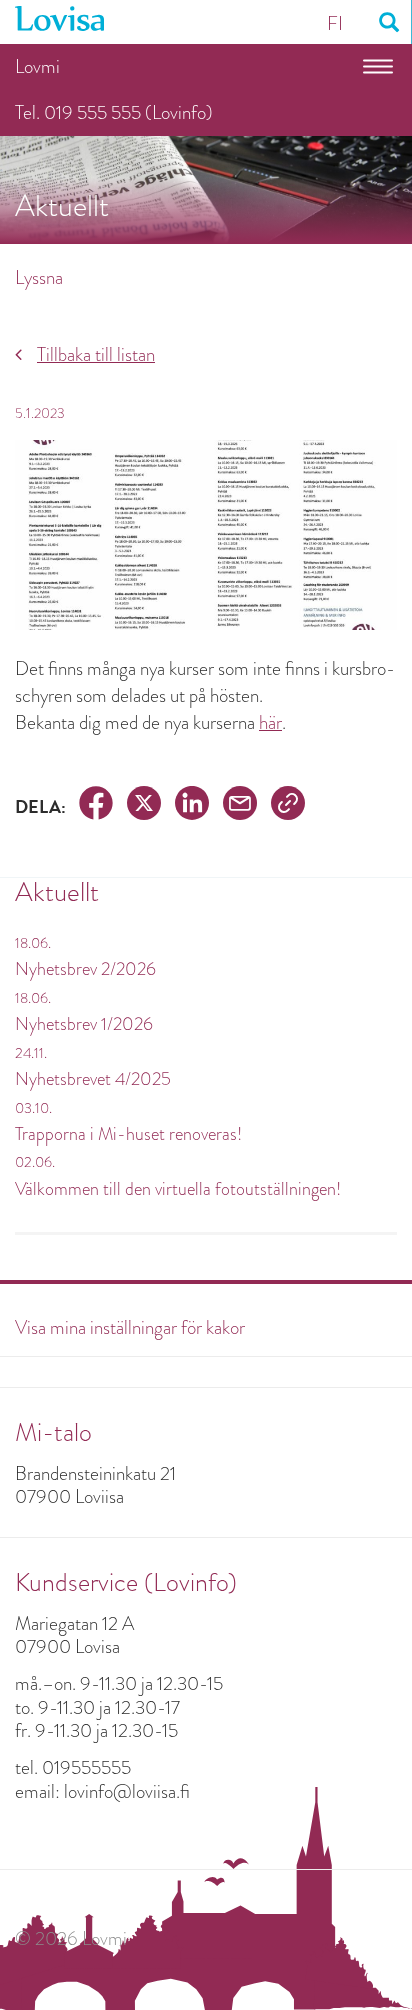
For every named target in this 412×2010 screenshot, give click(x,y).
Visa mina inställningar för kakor (130, 1327)
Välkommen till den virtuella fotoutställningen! (178, 1189)
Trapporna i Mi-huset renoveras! (128, 1134)
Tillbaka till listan (96, 354)
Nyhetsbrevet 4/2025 (93, 1079)
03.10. (33, 1108)
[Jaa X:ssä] (144, 806)
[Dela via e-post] (240, 806)
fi (335, 23)
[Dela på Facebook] (96, 806)
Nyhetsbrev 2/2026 (85, 969)
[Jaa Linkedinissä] (192, 806)
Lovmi (37, 66)
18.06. (33, 943)
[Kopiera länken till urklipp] (288, 806)
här (270, 722)
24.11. (31, 1053)
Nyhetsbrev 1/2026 (84, 1024)
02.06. (35, 1162)
